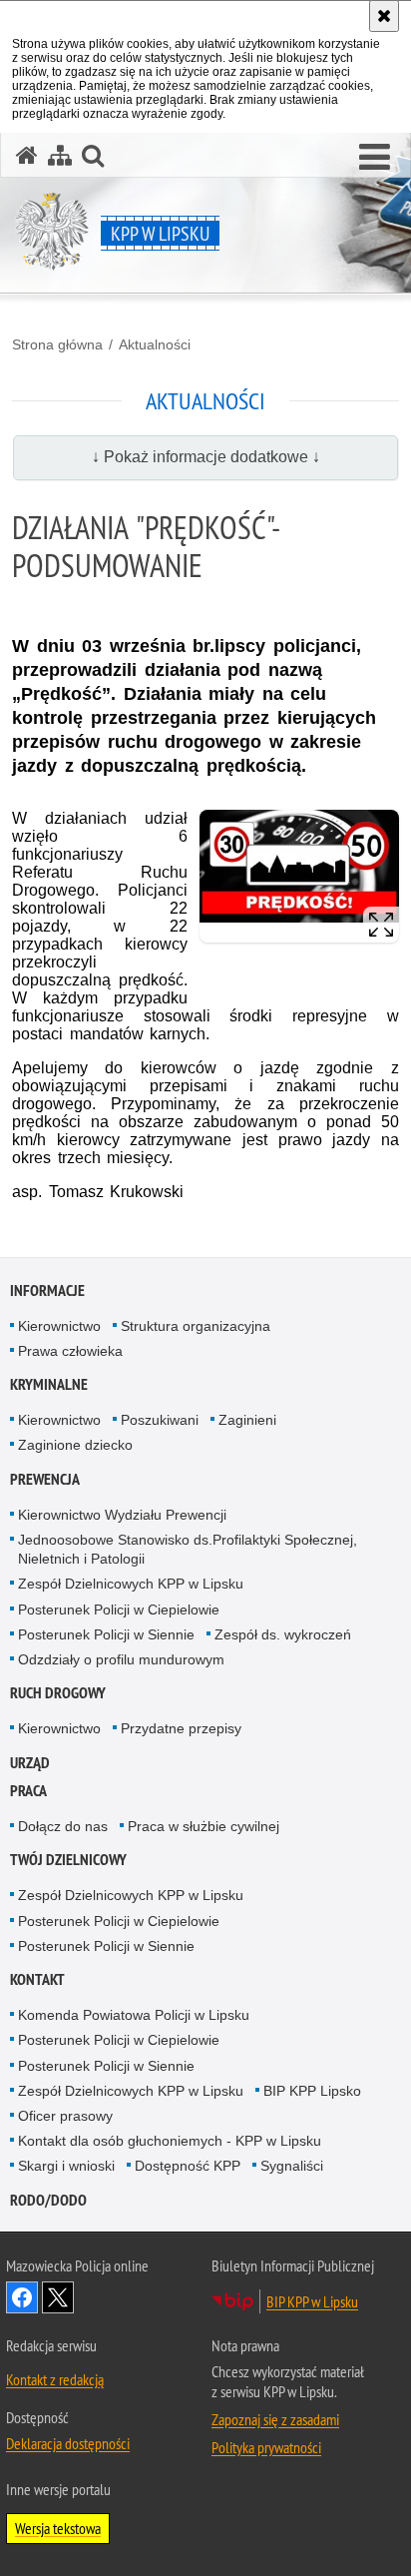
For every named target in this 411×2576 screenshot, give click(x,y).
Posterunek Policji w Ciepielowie (119, 1610)
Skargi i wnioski (66, 2166)
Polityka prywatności (266, 2447)
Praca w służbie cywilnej (204, 1826)
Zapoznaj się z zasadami (275, 2419)
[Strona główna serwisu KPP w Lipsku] (27, 155)
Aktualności (155, 344)
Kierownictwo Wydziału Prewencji (122, 1515)
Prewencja (45, 1479)
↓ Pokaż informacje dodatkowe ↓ (206, 457)
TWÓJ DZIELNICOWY (68, 1860)
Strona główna (57, 344)
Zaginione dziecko (75, 1445)
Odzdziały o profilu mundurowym (121, 1659)
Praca (28, 1791)
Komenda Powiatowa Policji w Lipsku (134, 2015)
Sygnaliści (292, 2166)
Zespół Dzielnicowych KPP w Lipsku (131, 1584)
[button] (375, 158)
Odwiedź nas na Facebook (22, 2297)
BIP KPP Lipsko (312, 2091)
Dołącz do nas (63, 1826)
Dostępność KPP (188, 2166)
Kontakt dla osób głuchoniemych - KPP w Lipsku (170, 2141)
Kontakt (37, 1979)
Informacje (47, 1290)
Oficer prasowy (65, 2116)
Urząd (30, 1763)
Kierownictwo (59, 1326)
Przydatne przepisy (181, 1728)
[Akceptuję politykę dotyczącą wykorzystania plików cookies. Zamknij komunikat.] (384, 16)
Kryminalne (49, 1384)
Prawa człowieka (70, 1351)
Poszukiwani (160, 1420)
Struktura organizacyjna (196, 1326)
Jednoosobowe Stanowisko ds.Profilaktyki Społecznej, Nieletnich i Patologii (188, 1549)
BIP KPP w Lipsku (312, 2301)
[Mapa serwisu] (60, 155)
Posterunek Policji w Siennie (106, 1634)
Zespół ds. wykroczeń (283, 1634)
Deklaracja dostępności (68, 2443)
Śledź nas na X (58, 2297)
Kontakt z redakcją (55, 2379)
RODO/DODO (48, 2200)
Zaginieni (247, 1420)
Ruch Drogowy (58, 1693)
